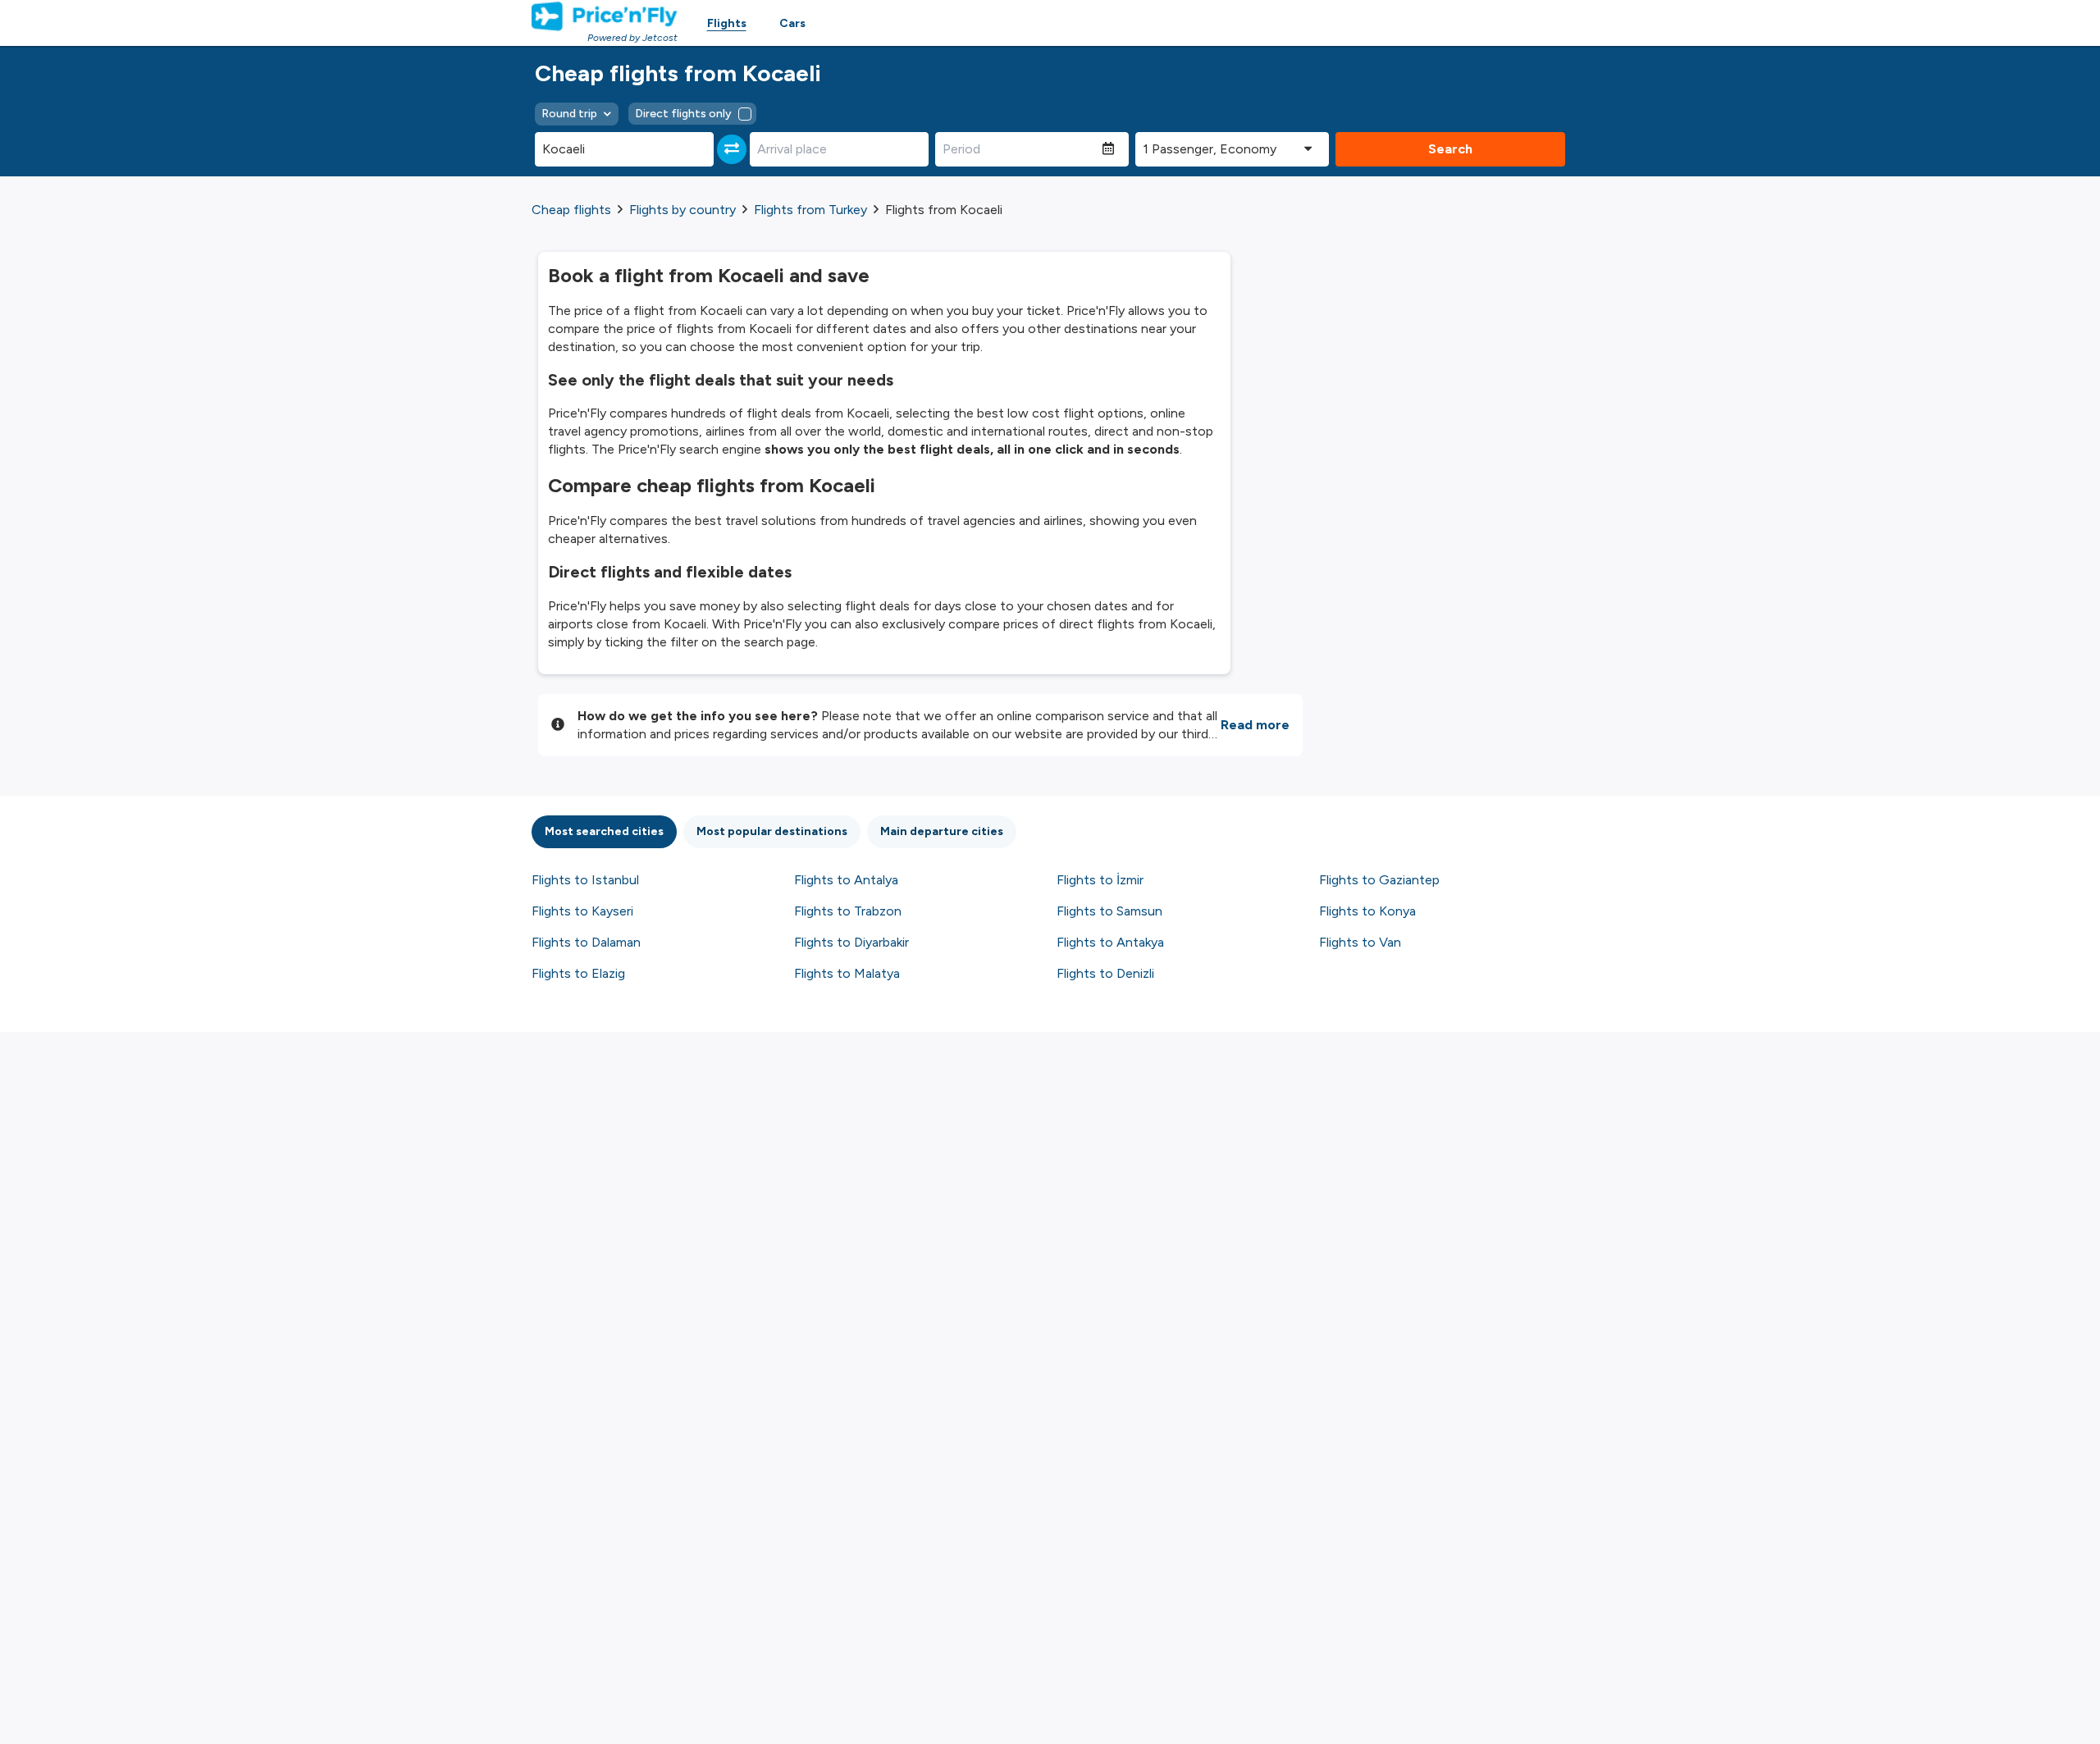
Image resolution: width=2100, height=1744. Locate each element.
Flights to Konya (1367, 911)
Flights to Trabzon (848, 911)
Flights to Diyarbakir (851, 942)
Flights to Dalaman (586, 942)
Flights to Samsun (1109, 911)
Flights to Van (1360, 942)
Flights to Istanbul (585, 880)
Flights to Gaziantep (1379, 880)
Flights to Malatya (847, 973)
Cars (792, 23)
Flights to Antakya (1110, 942)
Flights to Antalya (846, 880)
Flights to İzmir (1100, 880)
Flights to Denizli (1105, 973)
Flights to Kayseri (582, 911)
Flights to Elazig (578, 973)
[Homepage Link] (605, 16)
